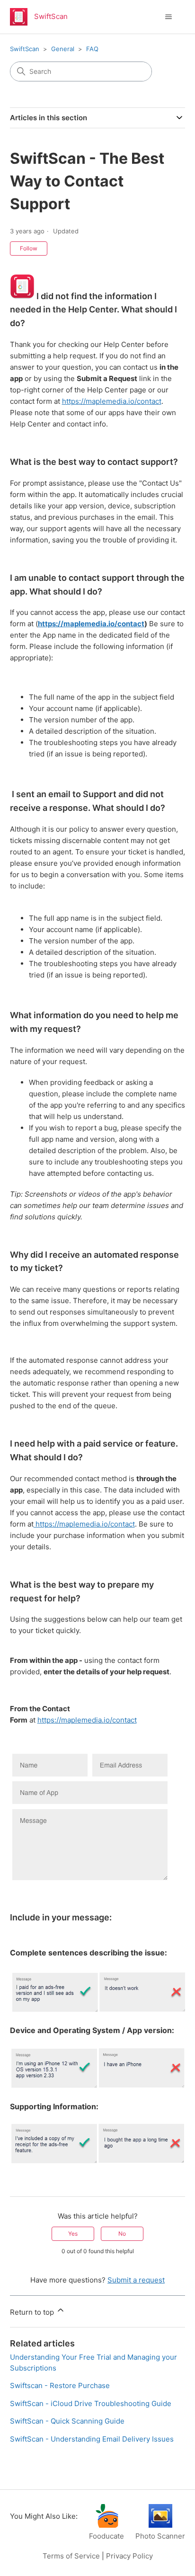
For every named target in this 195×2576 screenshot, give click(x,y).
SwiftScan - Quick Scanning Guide (67, 2421)
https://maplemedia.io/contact (112, 401)
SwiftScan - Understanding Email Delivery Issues (92, 2439)
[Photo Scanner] (160, 2525)
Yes (73, 2234)
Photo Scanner (160, 2536)
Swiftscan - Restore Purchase (60, 2385)
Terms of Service (71, 2556)
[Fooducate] (106, 2525)
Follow (29, 248)
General (63, 49)
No (122, 2234)
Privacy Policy (129, 2556)
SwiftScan (25, 49)
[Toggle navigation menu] (168, 17)
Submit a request (136, 2280)
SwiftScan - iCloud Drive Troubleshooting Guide (91, 2403)
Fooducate (106, 2536)
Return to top (33, 2312)
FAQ (92, 49)
